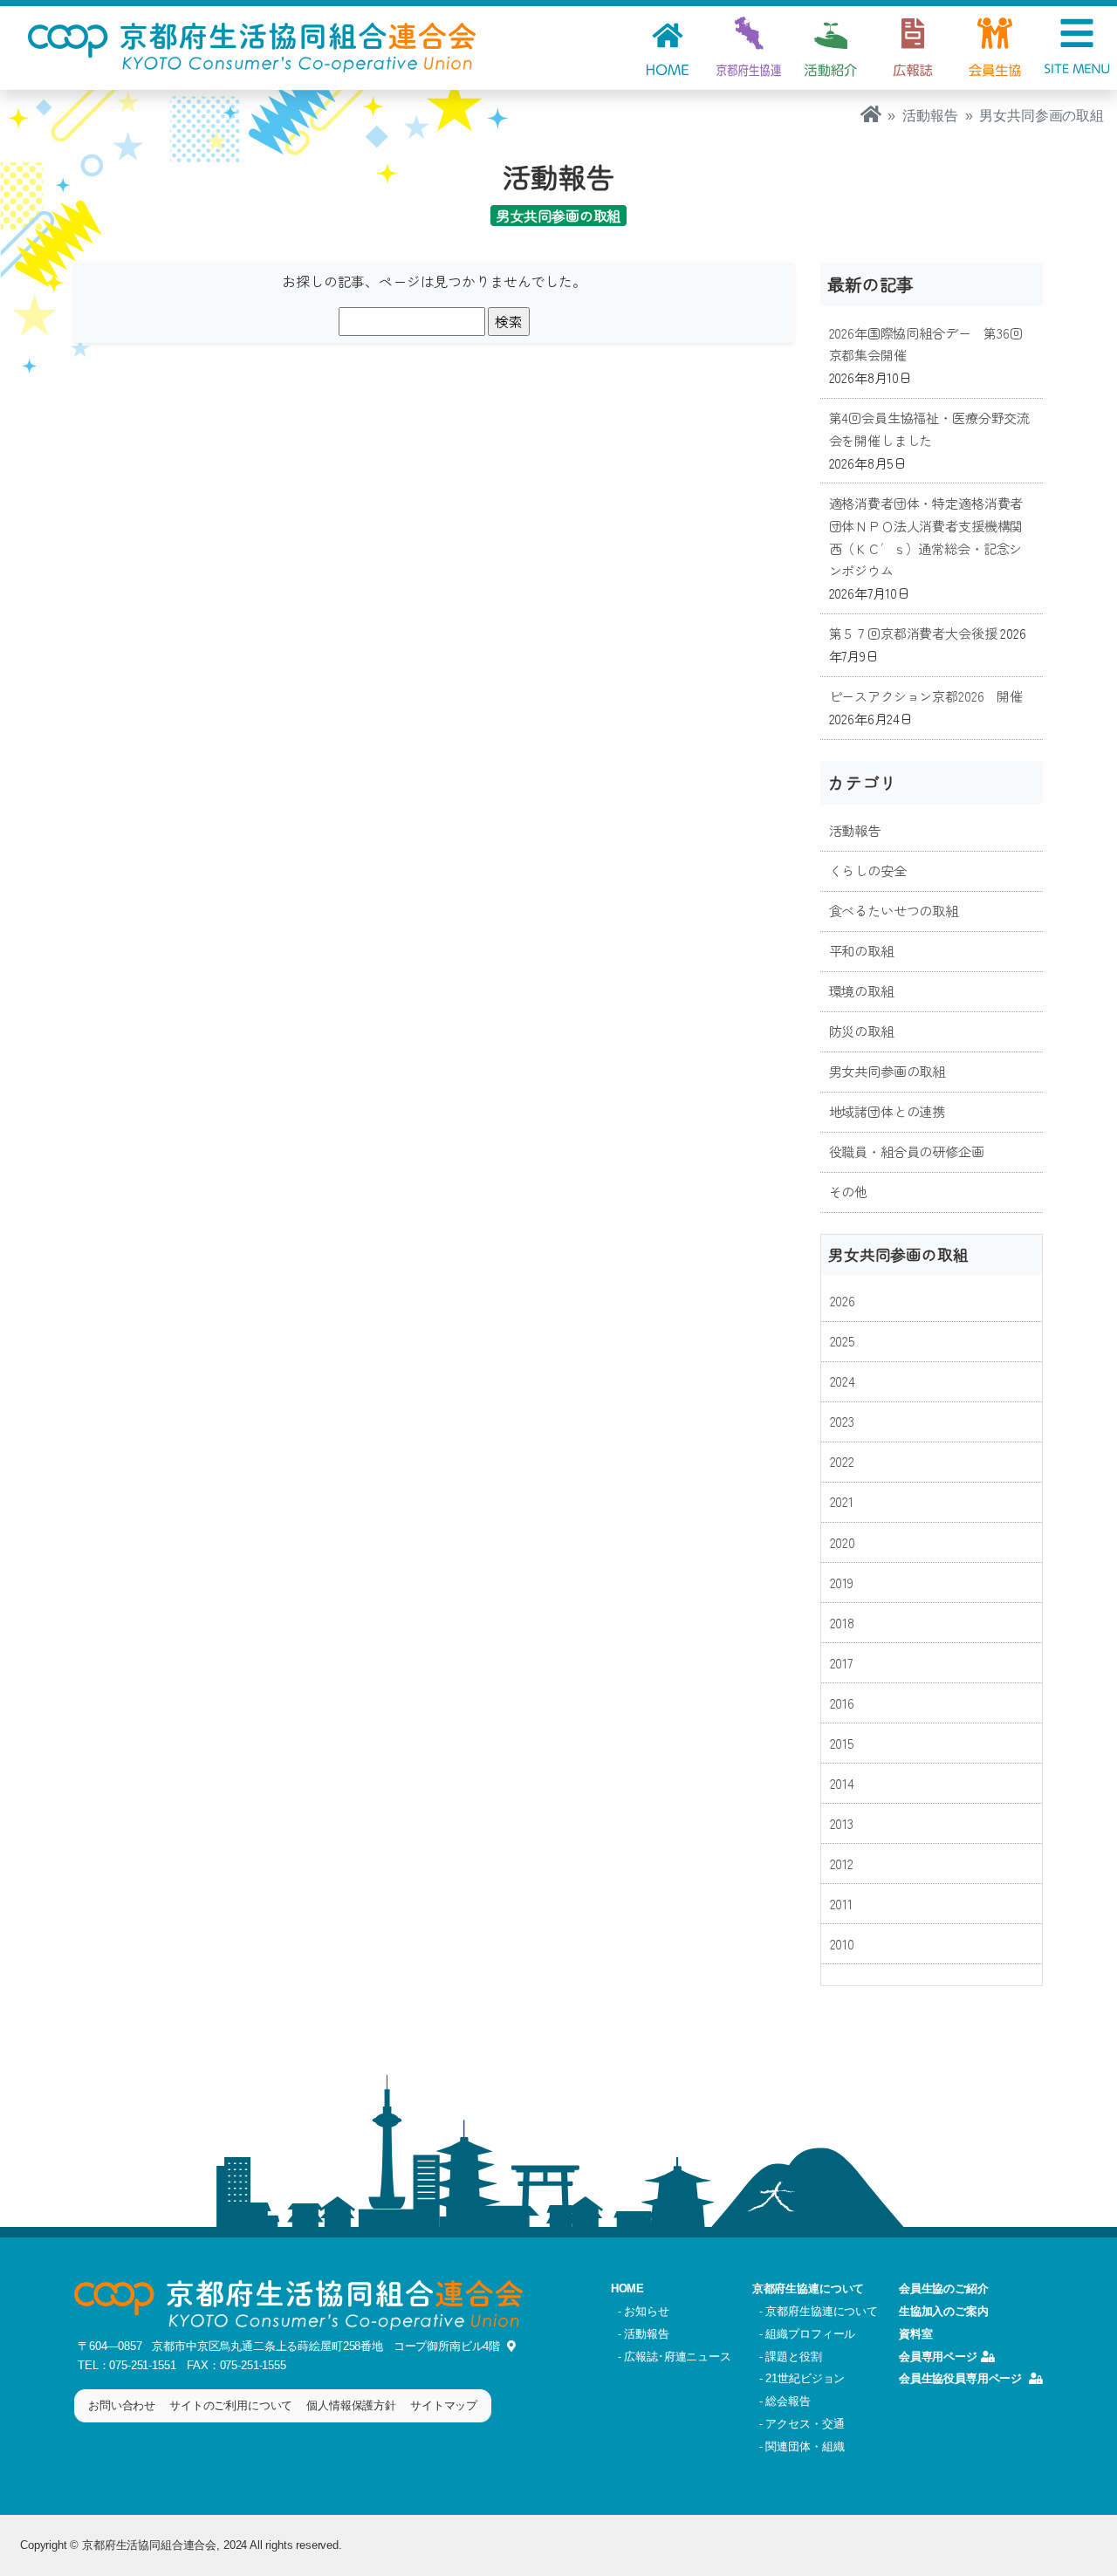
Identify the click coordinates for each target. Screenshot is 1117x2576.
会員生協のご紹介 (944, 2288)
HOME (627, 2288)
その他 (849, 1191)
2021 (842, 1501)
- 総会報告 (785, 2401)
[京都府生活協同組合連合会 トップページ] (252, 45)
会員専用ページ (938, 2357)
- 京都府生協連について (819, 2311)
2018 (842, 1622)
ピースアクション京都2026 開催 (926, 695)
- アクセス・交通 (802, 2424)
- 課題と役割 (791, 2357)
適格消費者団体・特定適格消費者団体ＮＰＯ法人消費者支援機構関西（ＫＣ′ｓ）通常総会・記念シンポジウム (926, 537)
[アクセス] (508, 2346)
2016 (842, 1702)
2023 (842, 1421)
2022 (842, 1461)
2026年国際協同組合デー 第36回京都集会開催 (926, 344)
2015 (842, 1743)
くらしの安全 (868, 870)
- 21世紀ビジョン (802, 2378)
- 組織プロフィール (807, 2334)
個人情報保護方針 (351, 2405)
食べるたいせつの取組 (894, 910)
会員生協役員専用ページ (960, 2378)
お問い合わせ (122, 2405)
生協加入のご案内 (944, 2311)
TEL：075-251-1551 (127, 2365)
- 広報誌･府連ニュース (675, 2357)
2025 (843, 1340)
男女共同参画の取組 (887, 1071)
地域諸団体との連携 (887, 1111)
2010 (842, 1943)
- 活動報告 (644, 2334)
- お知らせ (644, 2311)
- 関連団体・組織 (802, 2446)
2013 (842, 1823)
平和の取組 (861, 950)
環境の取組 (861, 990)
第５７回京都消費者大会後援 (913, 633)
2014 (842, 1783)
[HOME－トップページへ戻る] (871, 116)
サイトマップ (444, 2405)
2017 (841, 1662)
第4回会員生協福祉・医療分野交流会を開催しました (929, 428)
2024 (843, 1380)
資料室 (916, 2334)
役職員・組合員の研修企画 (907, 1151)
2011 (841, 1903)
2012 (842, 1863)
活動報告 (930, 116)
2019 (842, 1582)
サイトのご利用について (231, 2405)
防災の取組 (861, 1031)
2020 (843, 1542)
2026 (843, 1300)
